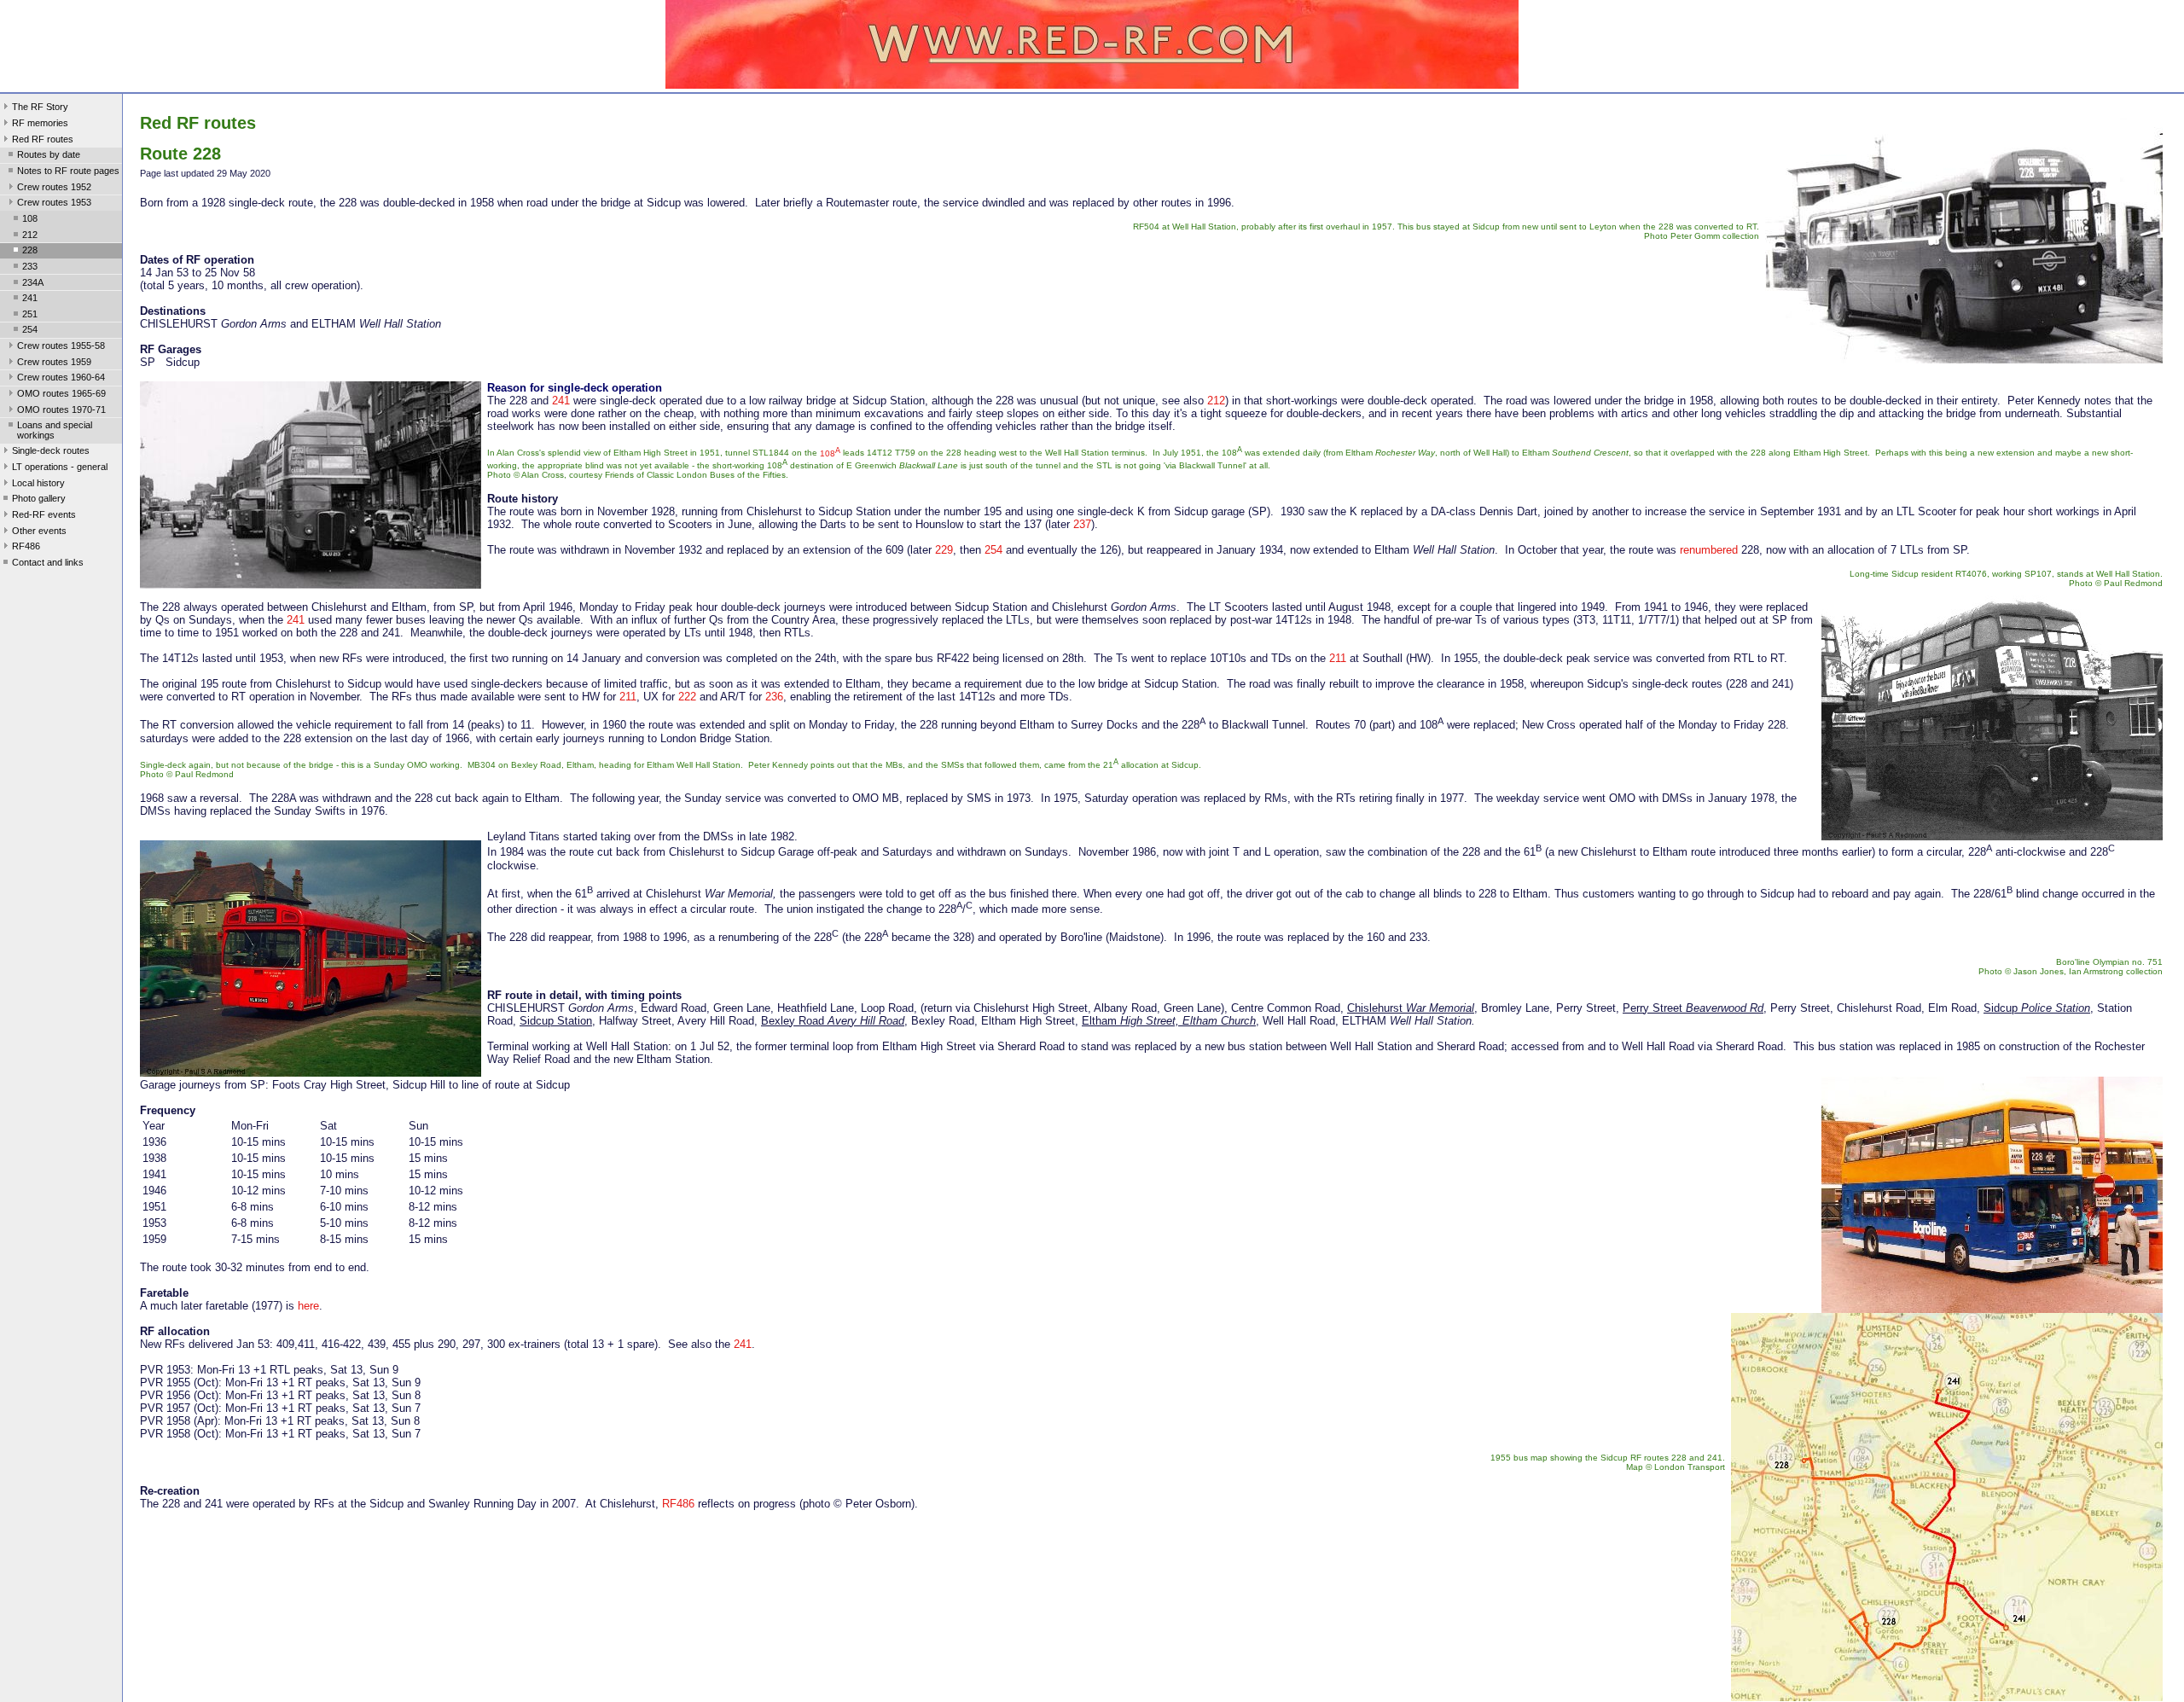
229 (944, 550)
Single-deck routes (51, 450)
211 (1338, 658)
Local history (38, 483)
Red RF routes (43, 139)
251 (30, 314)
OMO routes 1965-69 (61, 393)
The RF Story (40, 107)
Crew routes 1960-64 (61, 377)
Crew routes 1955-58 (61, 346)
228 (30, 250)
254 (30, 329)
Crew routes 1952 (54, 187)
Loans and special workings (55, 430)
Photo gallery (39, 498)
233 (30, 266)
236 (774, 697)
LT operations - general (60, 467)
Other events (39, 531)
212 (30, 235)
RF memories (40, 123)
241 (30, 298)
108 (30, 218)
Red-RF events (44, 514)
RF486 (26, 546)
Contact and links (48, 562)
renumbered (1709, 550)
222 (687, 697)
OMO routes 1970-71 (61, 410)
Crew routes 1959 (54, 362)
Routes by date (49, 154)
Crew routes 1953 (54, 202)
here (308, 1306)
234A (33, 282)
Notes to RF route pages (68, 171)
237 (1082, 524)
